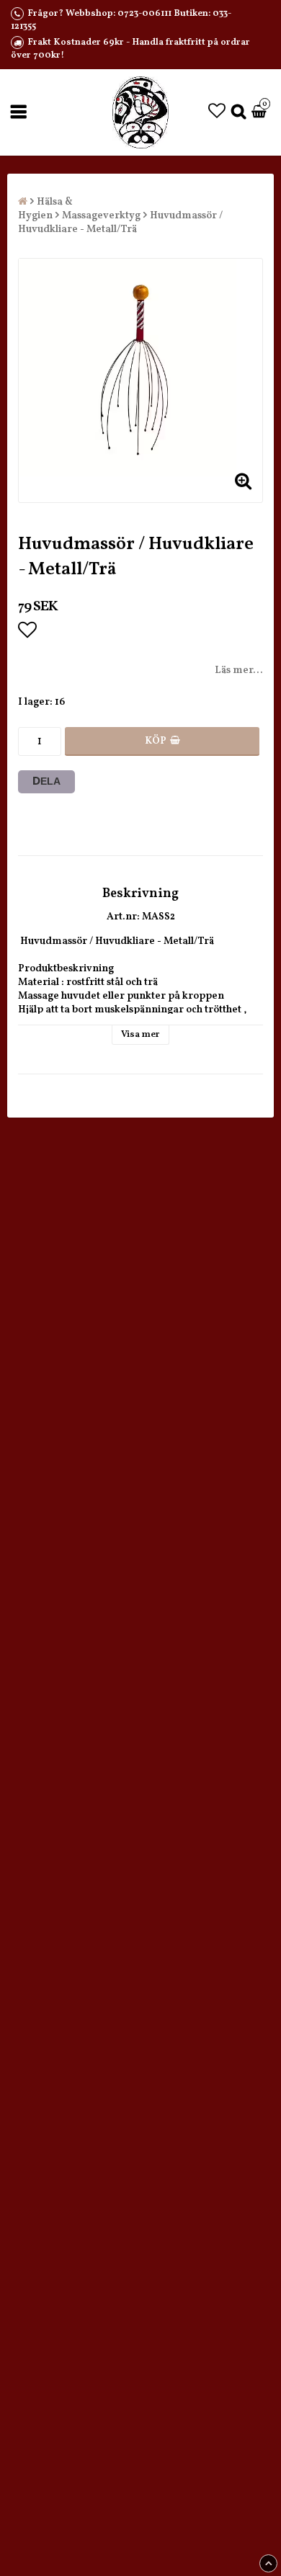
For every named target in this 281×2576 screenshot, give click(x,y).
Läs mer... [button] (239, 670)
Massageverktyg (101, 216)
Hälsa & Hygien (45, 209)
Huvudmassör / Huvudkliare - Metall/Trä (120, 223)
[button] (217, 112)
